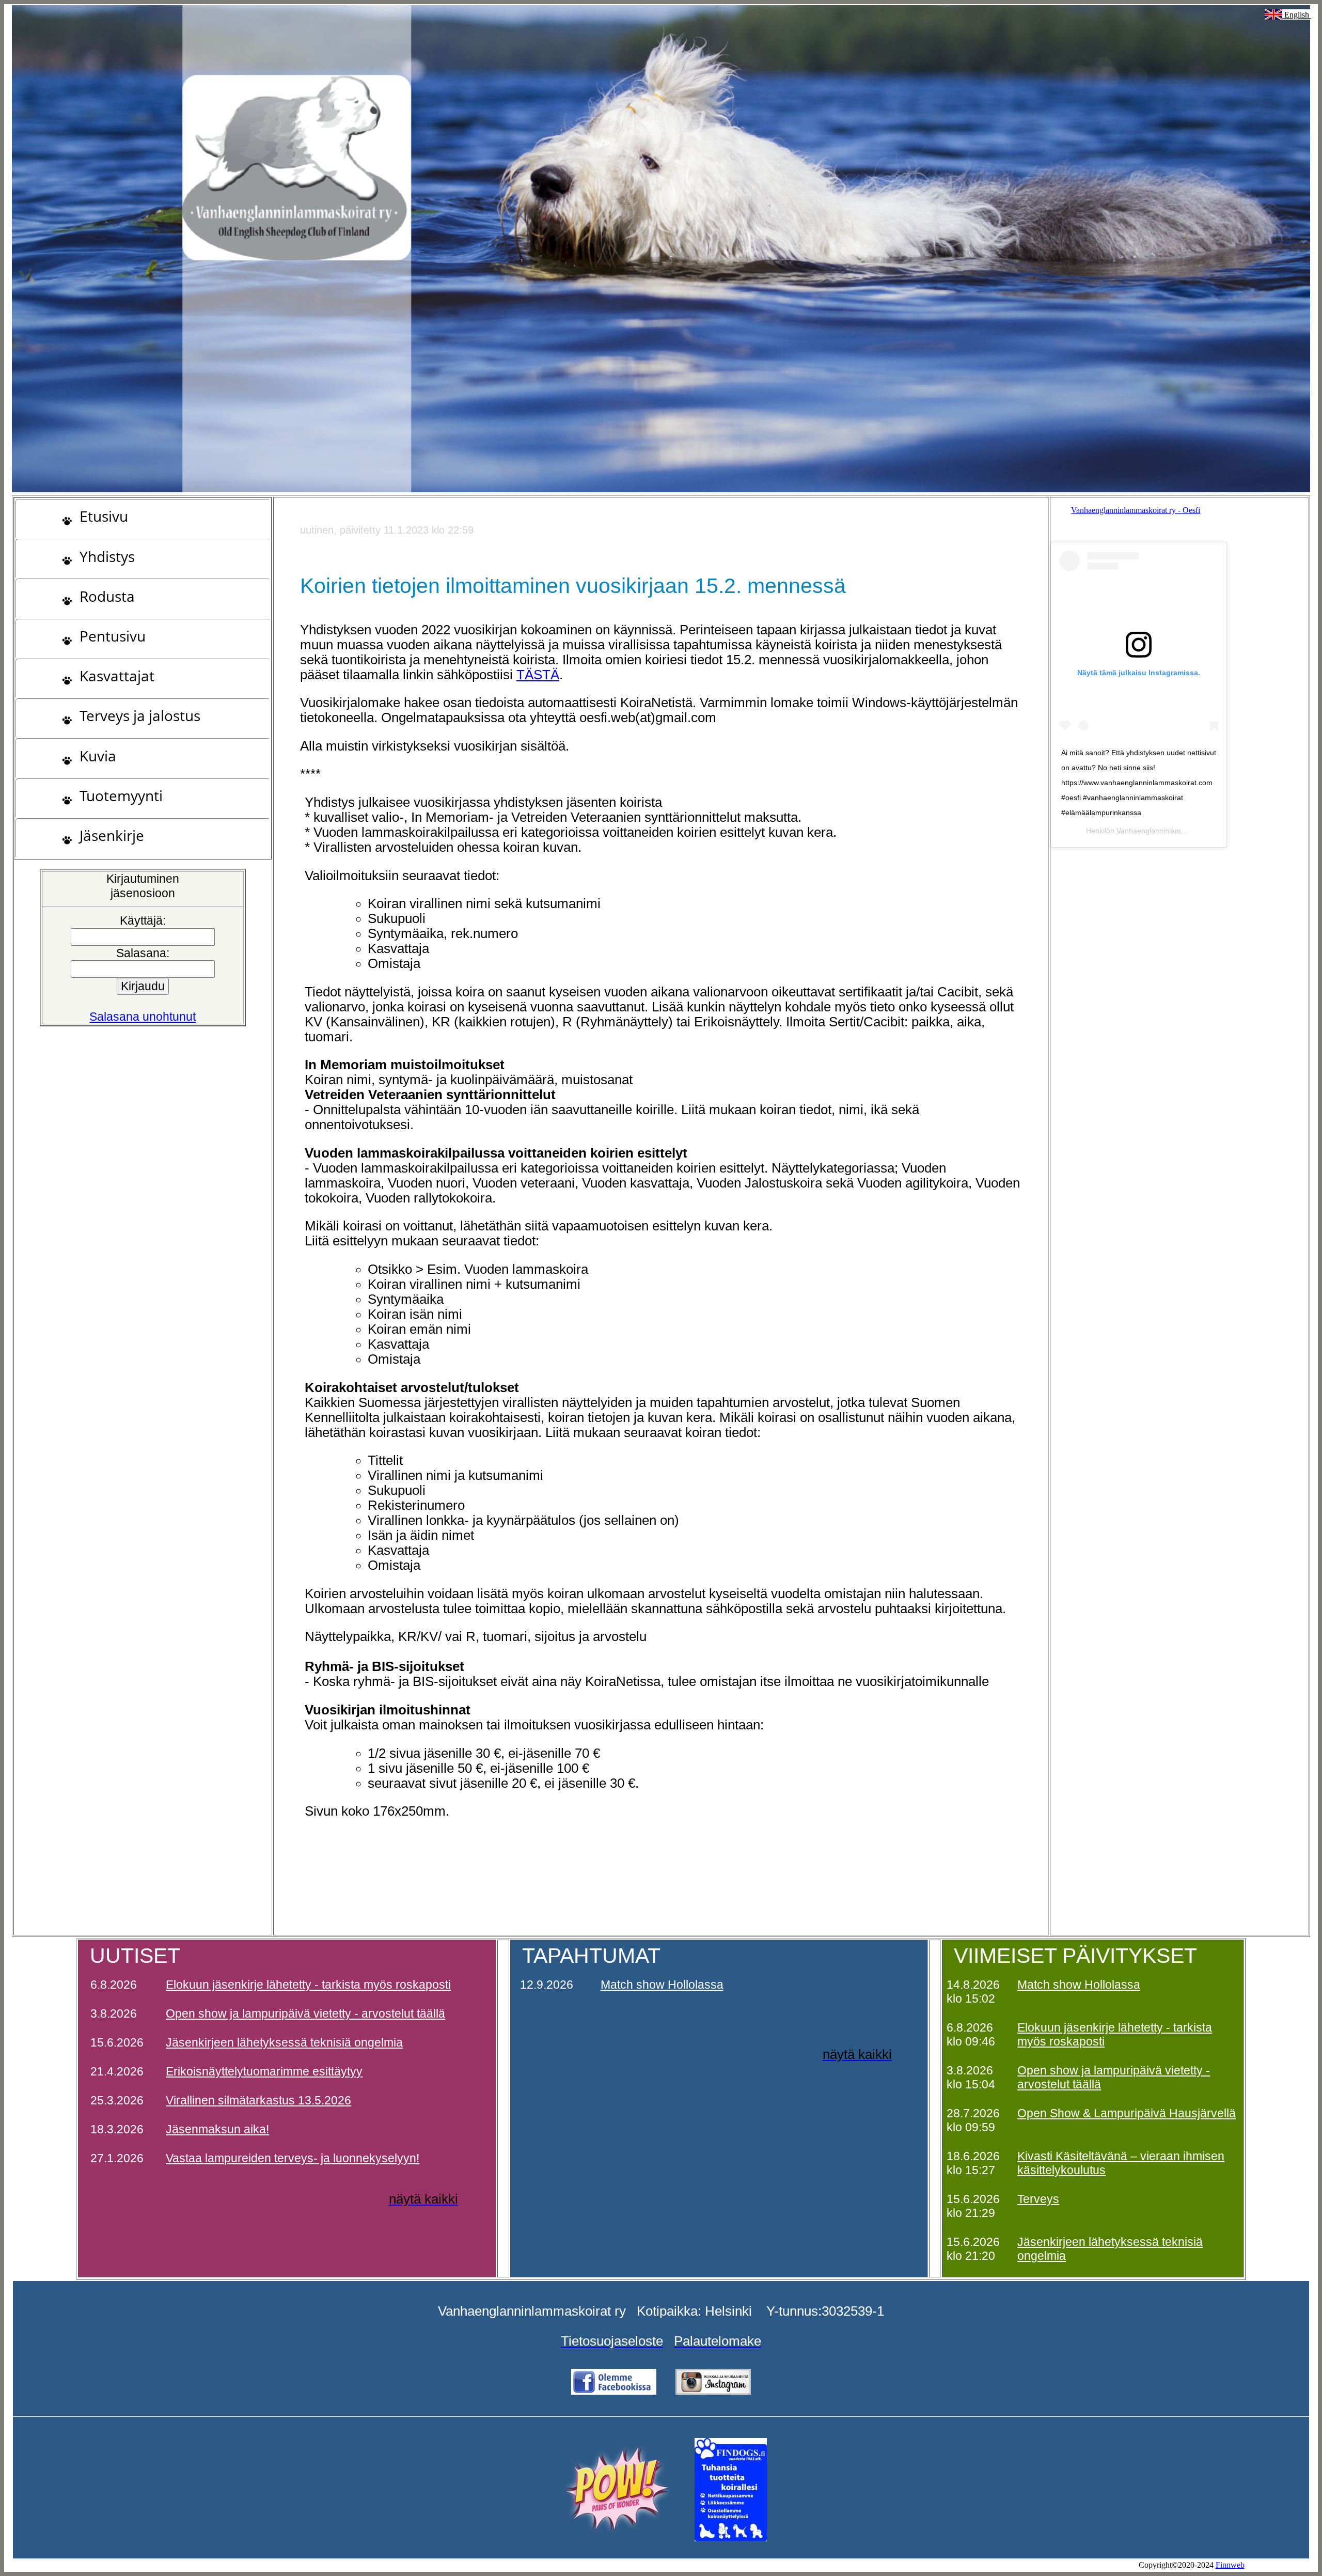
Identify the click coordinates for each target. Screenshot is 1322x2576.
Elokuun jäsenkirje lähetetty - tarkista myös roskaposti (308, 1985)
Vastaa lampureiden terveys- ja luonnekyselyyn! (293, 2158)
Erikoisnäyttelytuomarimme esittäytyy (264, 2071)
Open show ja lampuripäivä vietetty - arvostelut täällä (305, 2013)
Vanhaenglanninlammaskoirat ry (1169, 831)
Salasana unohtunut (143, 1017)
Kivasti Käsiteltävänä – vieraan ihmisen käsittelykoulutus (1121, 2163)
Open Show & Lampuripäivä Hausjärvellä (1127, 2113)
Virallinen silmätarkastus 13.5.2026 (258, 2100)
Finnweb (1230, 2565)
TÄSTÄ (538, 675)
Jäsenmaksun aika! (217, 2129)
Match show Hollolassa (662, 1985)
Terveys (1038, 2199)
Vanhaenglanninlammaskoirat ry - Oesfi (1136, 510)
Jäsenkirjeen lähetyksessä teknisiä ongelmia (284, 2042)
